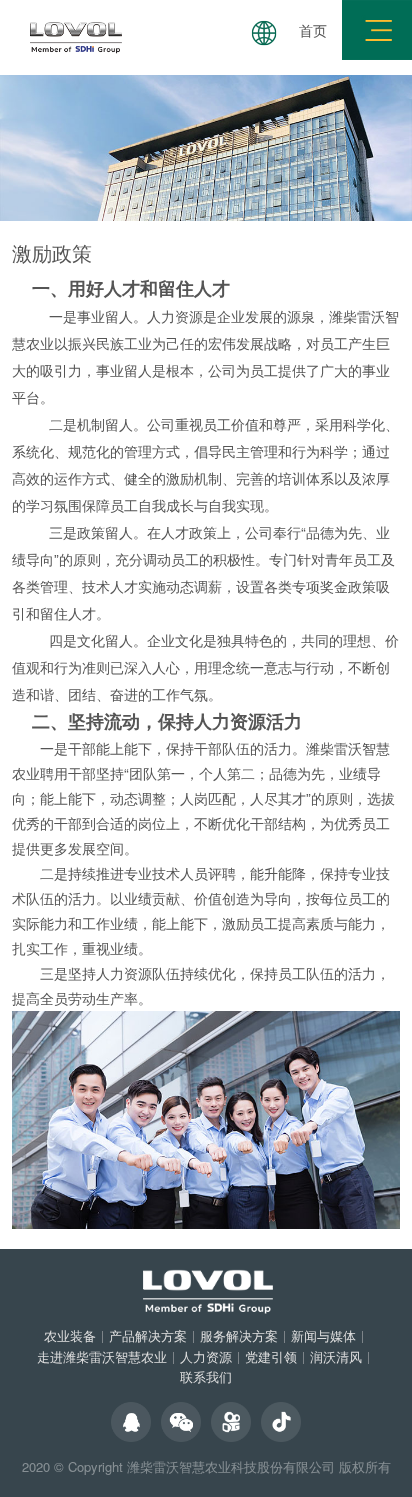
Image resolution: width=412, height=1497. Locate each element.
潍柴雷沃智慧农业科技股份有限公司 (231, 1466)
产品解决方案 (148, 1335)
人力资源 (206, 1356)
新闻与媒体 (323, 1335)
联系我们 (206, 1376)
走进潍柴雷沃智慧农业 (102, 1356)
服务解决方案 (239, 1335)
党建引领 (271, 1356)
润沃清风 (336, 1356)
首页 (313, 30)
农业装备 (70, 1335)
